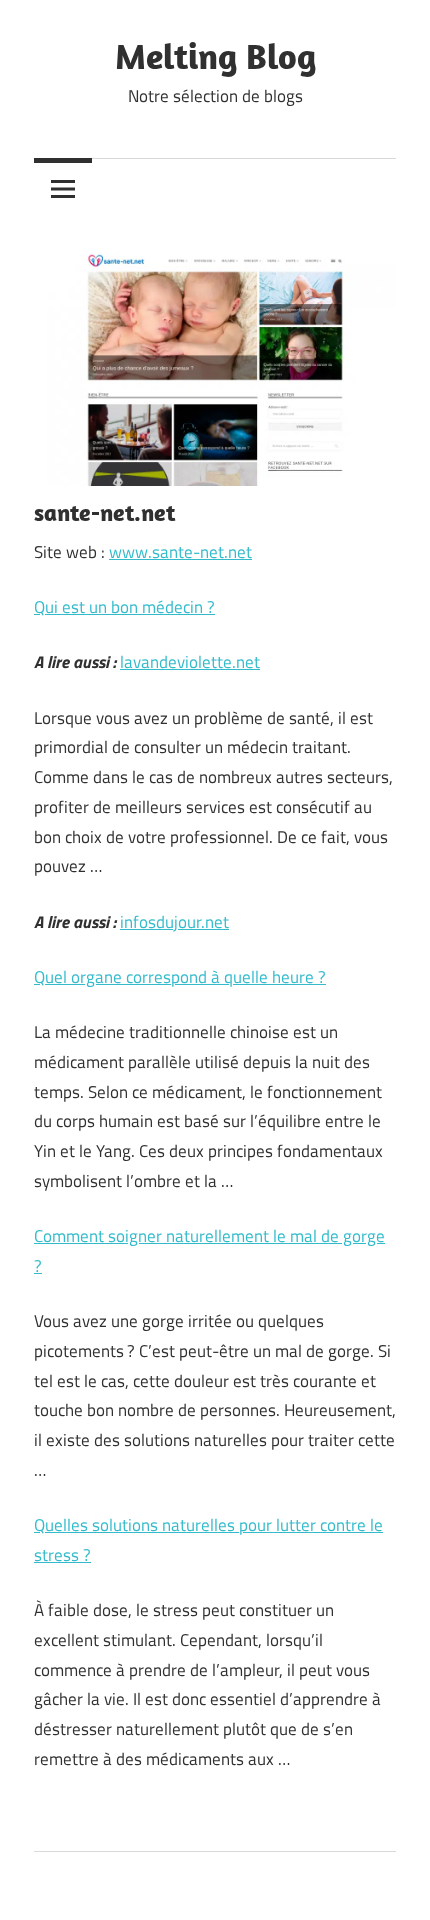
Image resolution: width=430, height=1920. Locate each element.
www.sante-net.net (180, 552)
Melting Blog (215, 55)
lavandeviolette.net (190, 662)
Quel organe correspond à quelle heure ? (180, 977)
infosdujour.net (174, 922)
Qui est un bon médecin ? (124, 607)
